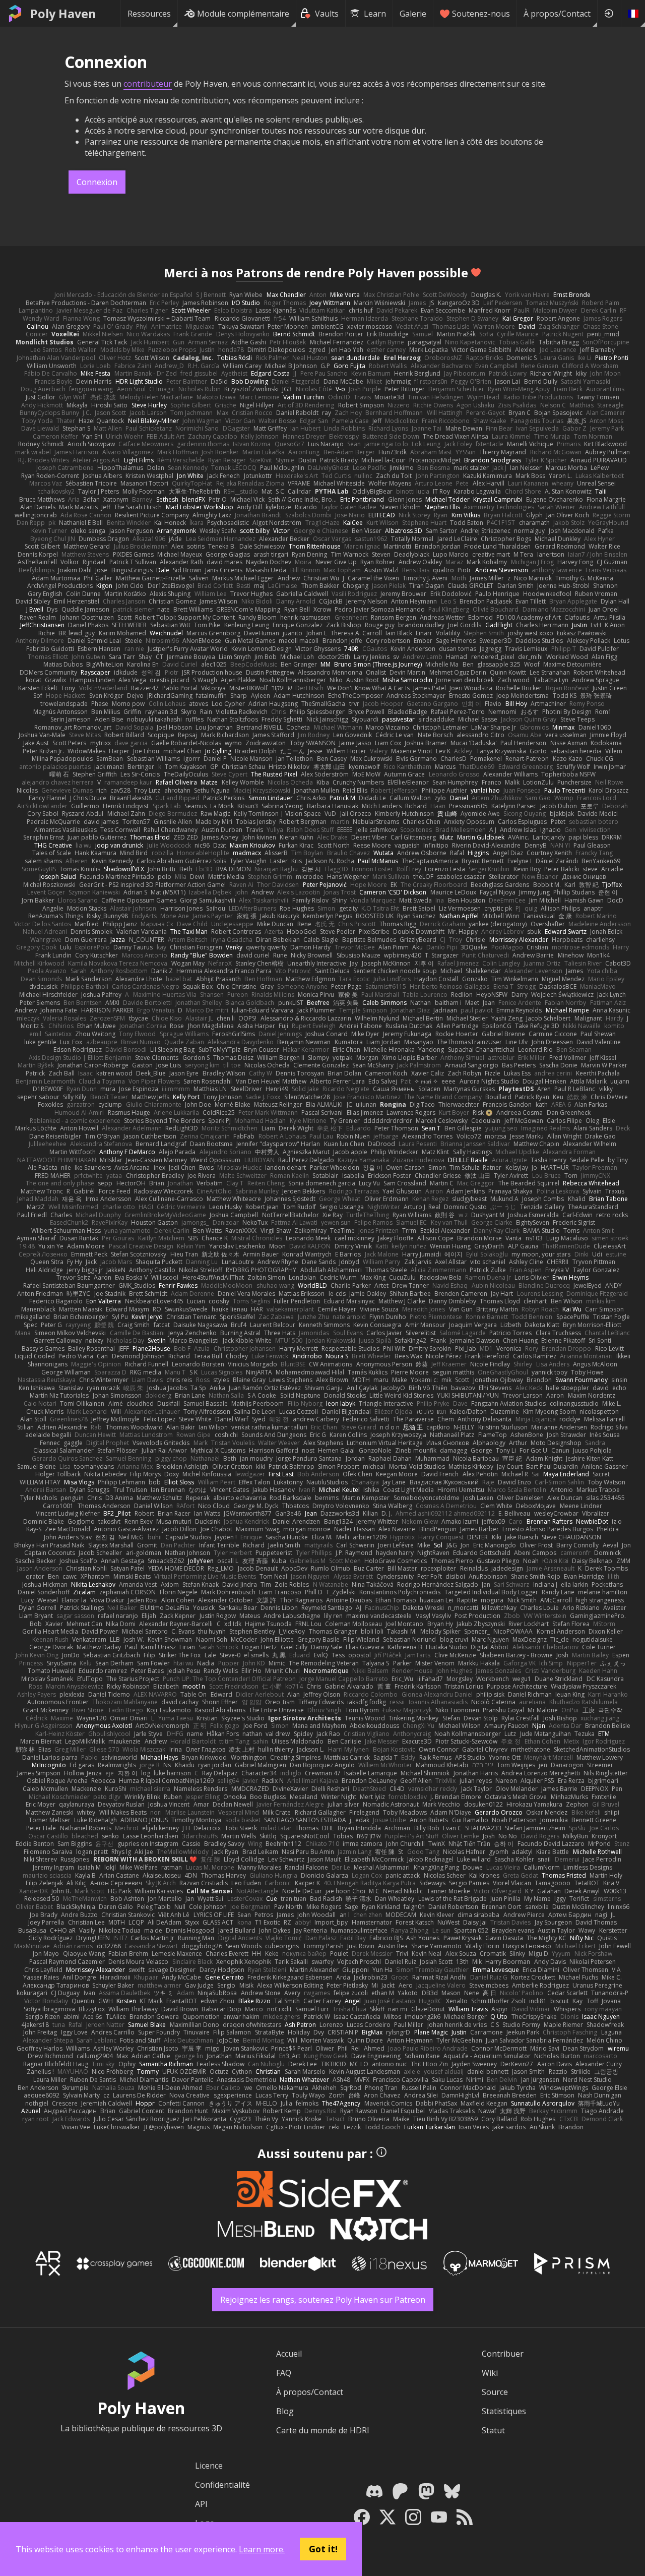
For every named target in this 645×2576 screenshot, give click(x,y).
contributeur (148, 84)
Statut (493, 2430)
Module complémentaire (243, 14)
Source (495, 2392)
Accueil (289, 2354)
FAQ (284, 2373)
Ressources (149, 14)
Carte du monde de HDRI (323, 2430)
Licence (209, 2466)
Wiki (490, 2373)
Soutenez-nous (481, 14)
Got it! (323, 2549)
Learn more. (262, 2549)
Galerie (413, 14)
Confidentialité (222, 2485)
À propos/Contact (557, 14)
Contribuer (503, 2354)
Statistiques (504, 2411)
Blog (285, 2411)
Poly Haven (63, 14)
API (201, 2504)
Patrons (260, 273)
